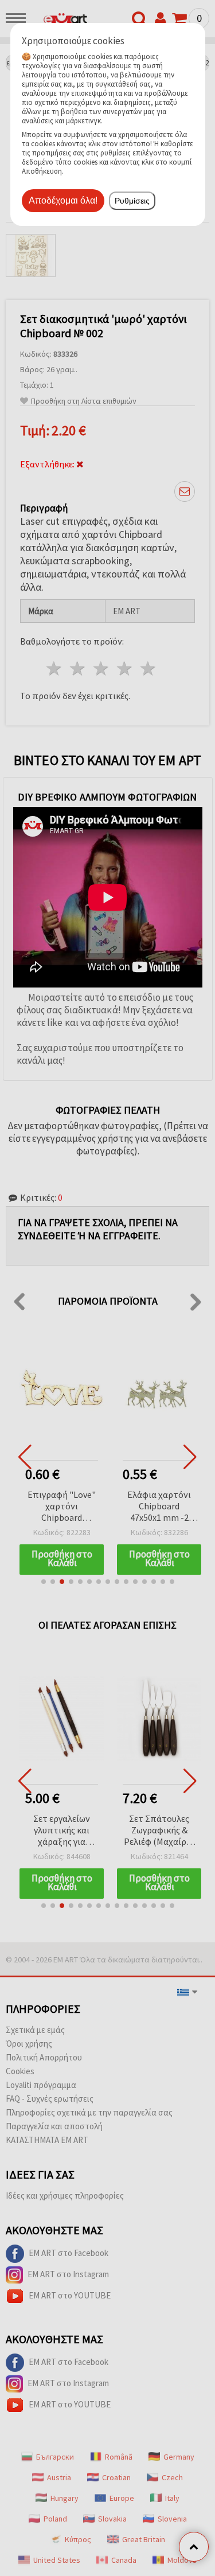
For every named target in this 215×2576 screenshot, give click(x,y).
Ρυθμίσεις (132, 201)
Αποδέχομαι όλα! (63, 200)
